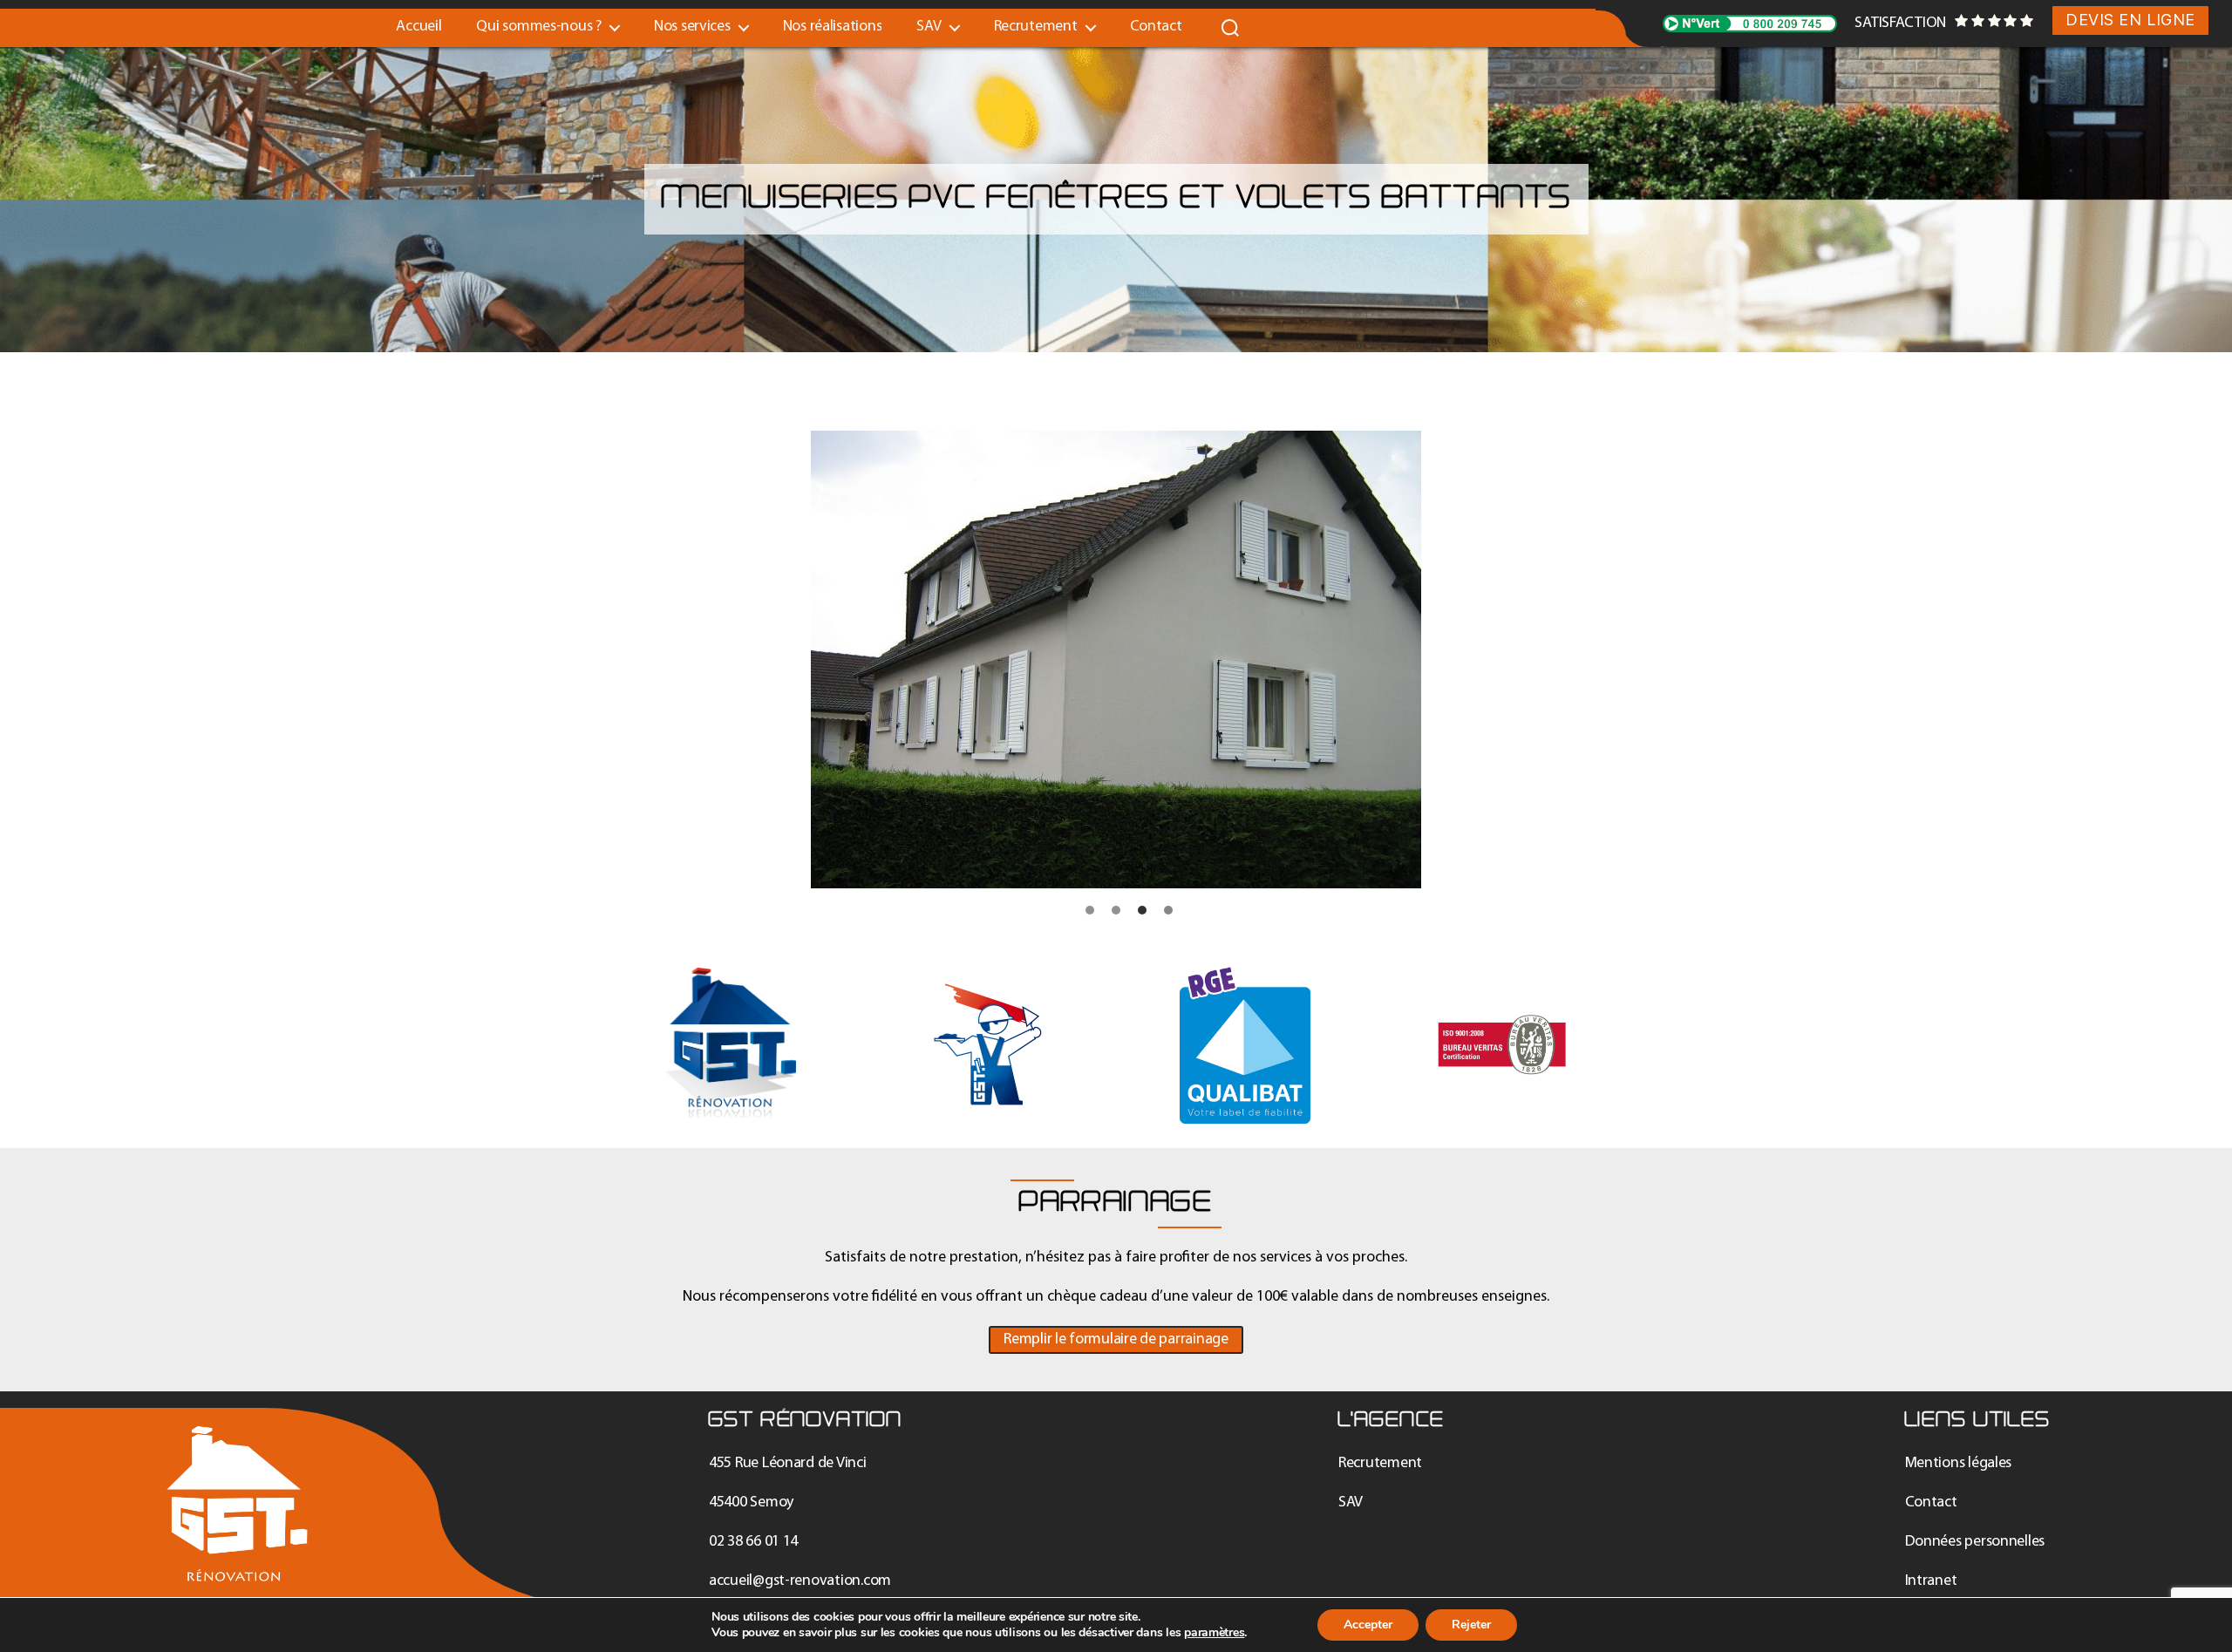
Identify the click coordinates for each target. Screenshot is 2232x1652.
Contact (1156, 27)
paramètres (1214, 1633)
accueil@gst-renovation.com (800, 1581)
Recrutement (1036, 27)
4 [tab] (1168, 911)
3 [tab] (1142, 911)
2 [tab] (1116, 911)
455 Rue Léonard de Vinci (788, 1463)
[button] (1116, 1340)
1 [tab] (1090, 911)
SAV (1351, 1502)
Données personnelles (1975, 1542)
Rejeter (1471, 1625)
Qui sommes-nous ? (538, 27)
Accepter (1368, 1625)
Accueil (418, 27)
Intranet (1931, 1581)
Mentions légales (1959, 1463)
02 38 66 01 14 (753, 1542)
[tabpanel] (1116, 659)
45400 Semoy (751, 1502)
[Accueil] (237, 1504)
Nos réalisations (833, 27)
